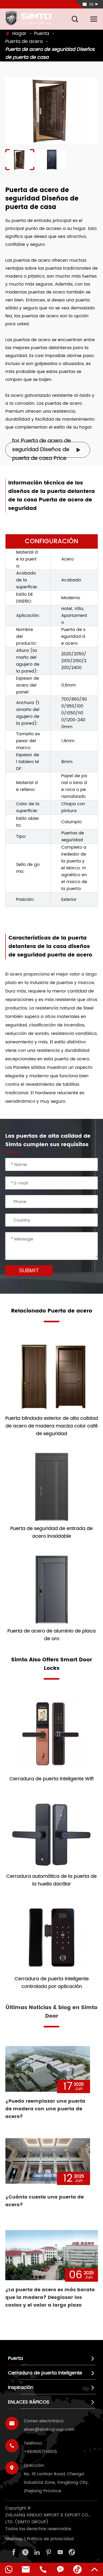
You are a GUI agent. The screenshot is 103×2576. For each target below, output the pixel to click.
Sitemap (14, 2539)
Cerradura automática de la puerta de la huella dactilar (51, 1880)
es (92, 4)
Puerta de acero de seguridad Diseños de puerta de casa (50, 53)
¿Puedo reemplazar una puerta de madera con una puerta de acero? (45, 2109)
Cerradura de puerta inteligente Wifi (51, 1779)
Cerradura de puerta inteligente (45, 2373)
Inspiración (21, 2388)
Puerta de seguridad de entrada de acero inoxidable (51, 1532)
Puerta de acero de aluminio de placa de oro (51, 1635)
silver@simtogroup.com (49, 2430)
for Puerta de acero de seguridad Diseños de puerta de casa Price (46, 450)
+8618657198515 (40, 2452)
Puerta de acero (24, 41)
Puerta (42, 34)
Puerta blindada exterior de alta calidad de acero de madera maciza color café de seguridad (52, 1426)
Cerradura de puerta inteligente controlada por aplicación (52, 1983)
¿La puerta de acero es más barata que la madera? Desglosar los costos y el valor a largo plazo (50, 2297)
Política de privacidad (50, 2539)
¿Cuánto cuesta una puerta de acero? (45, 2201)
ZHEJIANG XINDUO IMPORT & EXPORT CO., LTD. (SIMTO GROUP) (48, 2519)
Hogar (19, 34)
